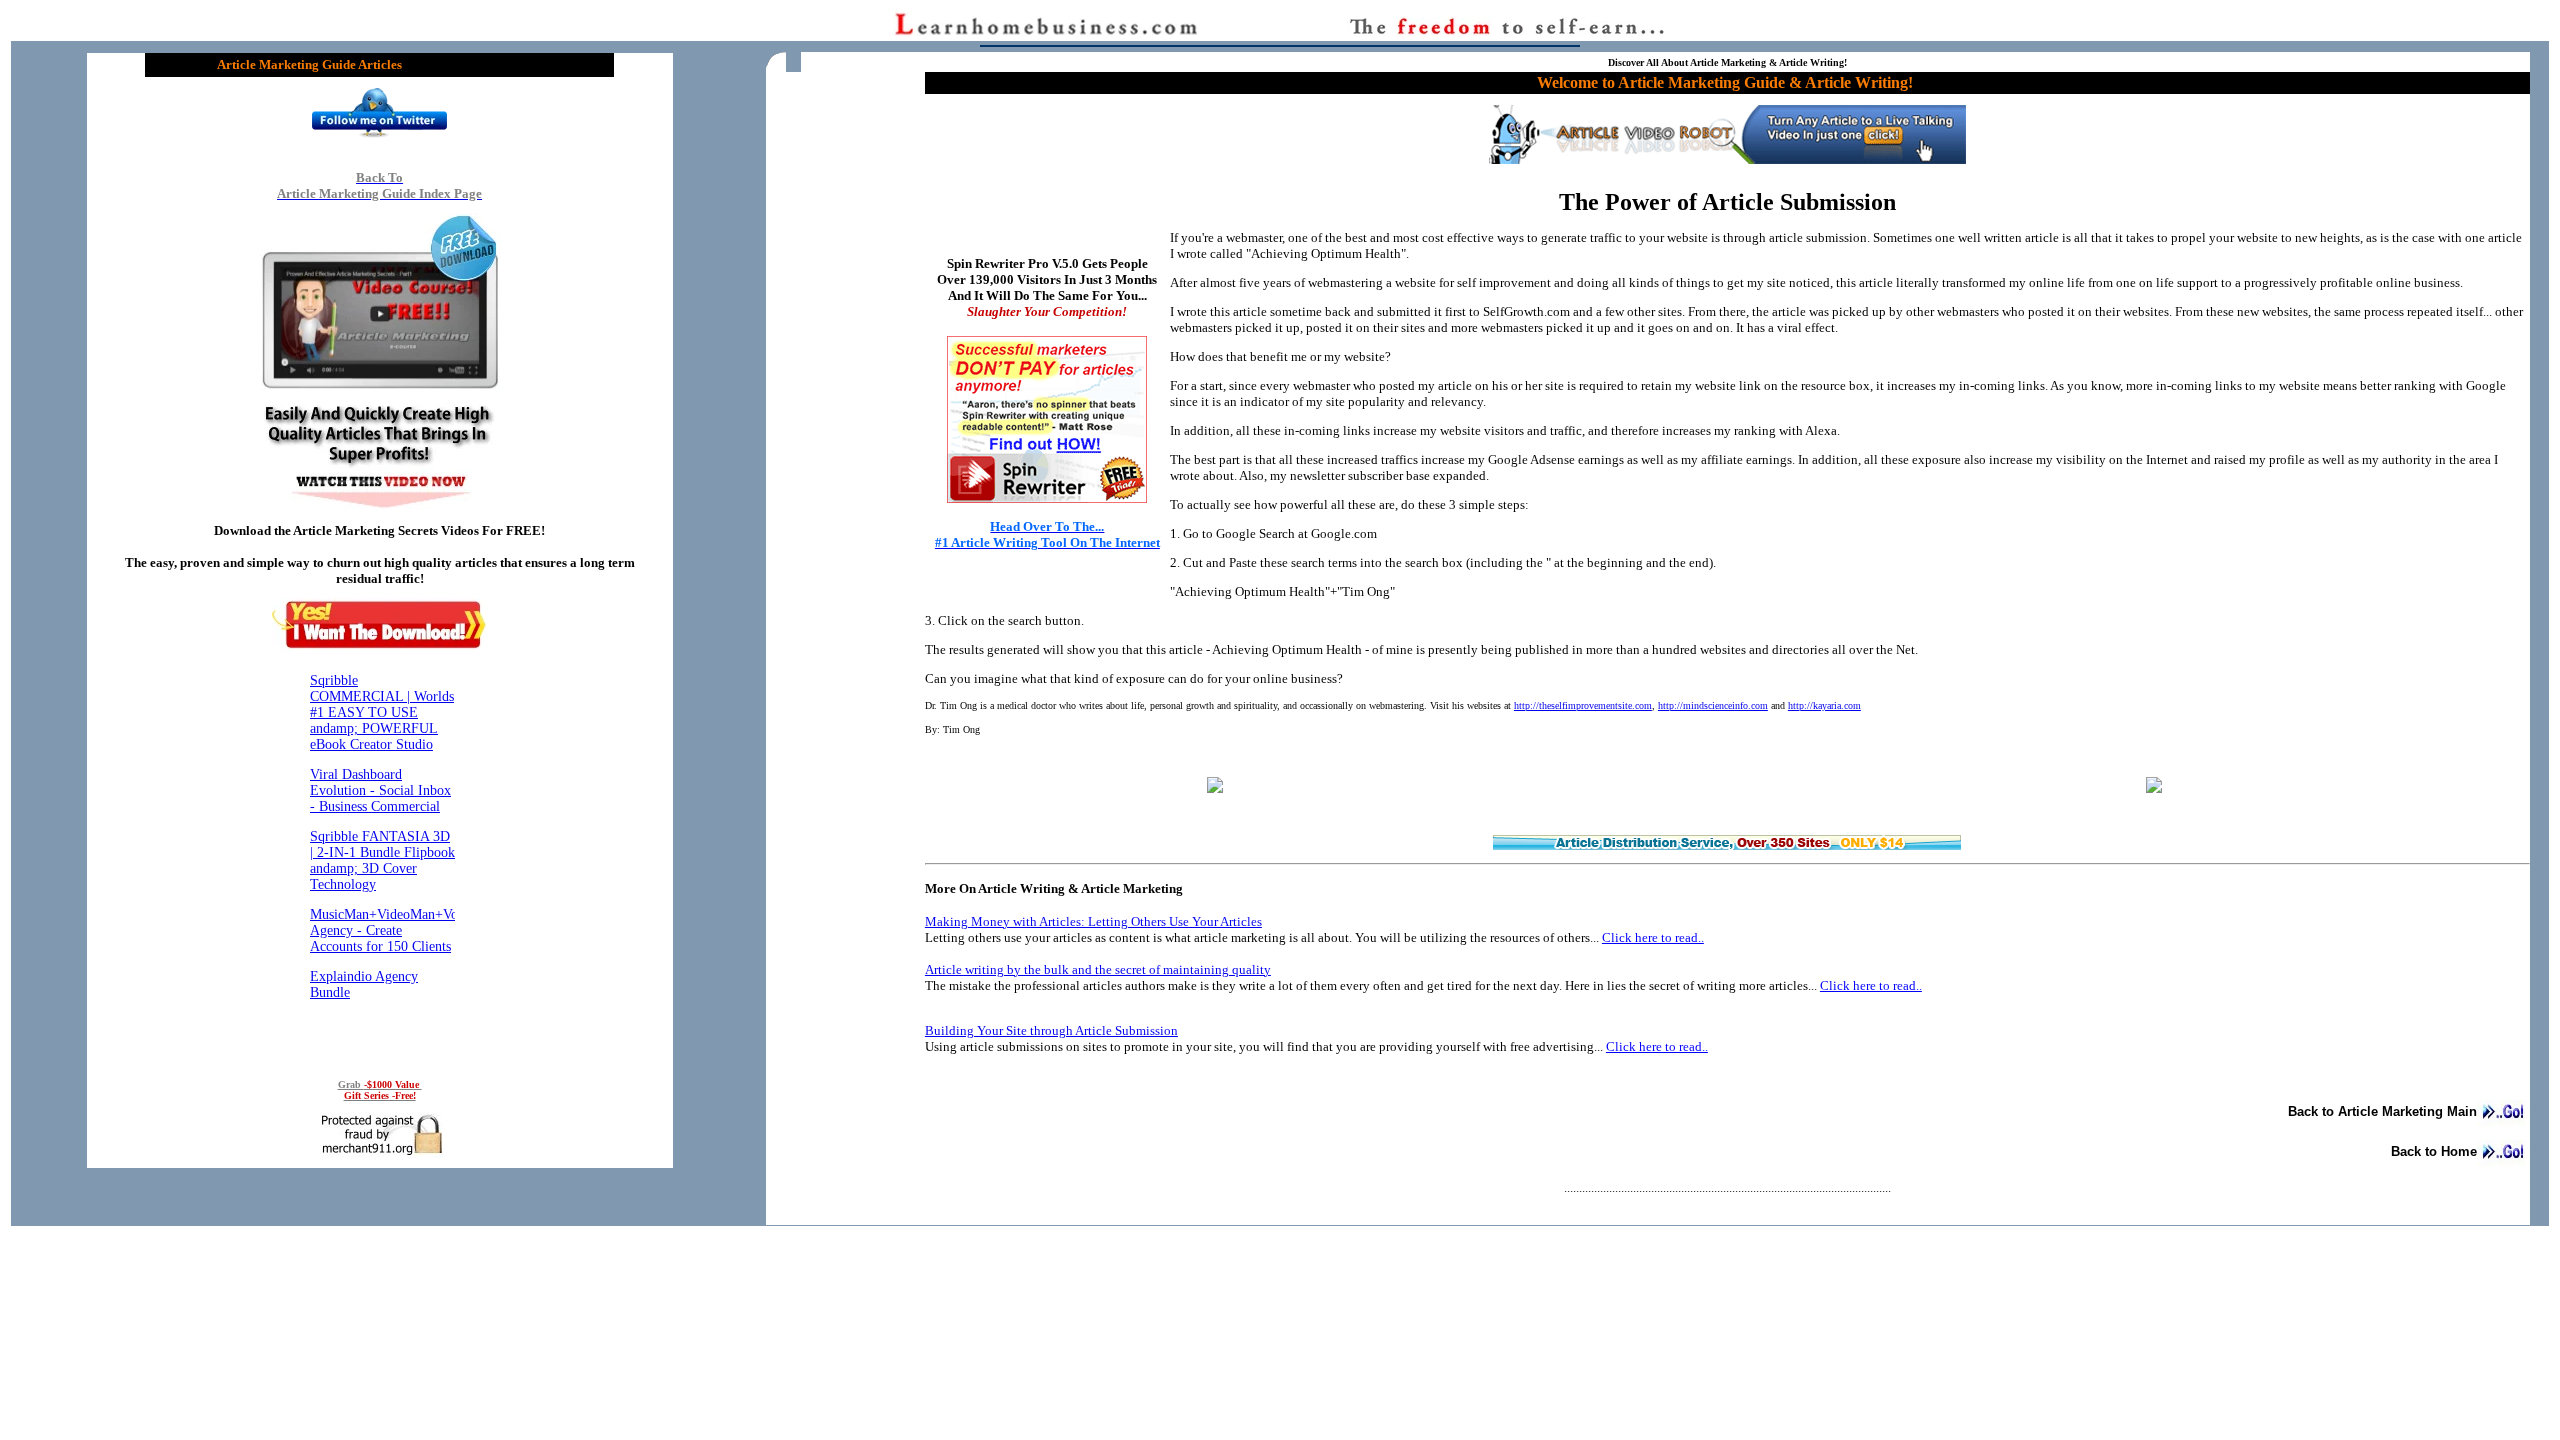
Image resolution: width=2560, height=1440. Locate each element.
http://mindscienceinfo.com (1713, 705)
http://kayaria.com (1824, 705)
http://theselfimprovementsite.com (1583, 705)
